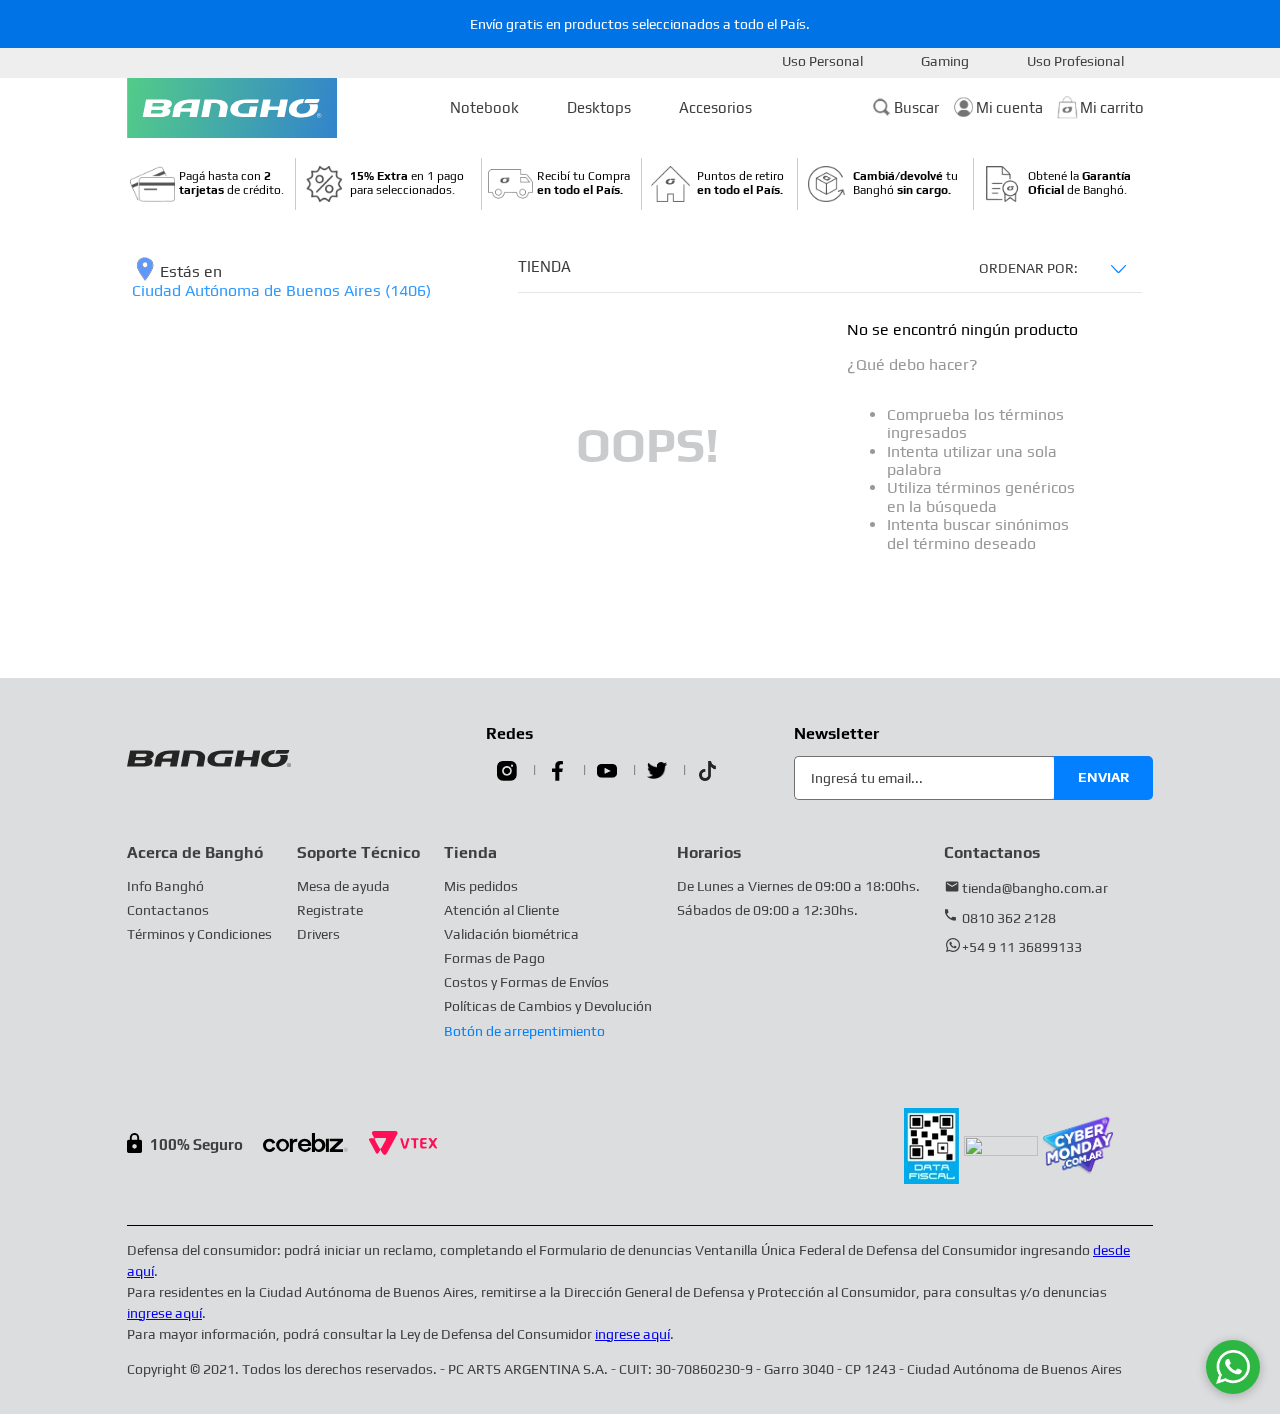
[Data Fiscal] (931, 1178)
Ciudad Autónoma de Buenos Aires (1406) (281, 291)
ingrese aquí (164, 1313)
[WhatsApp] (1233, 1367)
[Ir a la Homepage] (232, 108)
